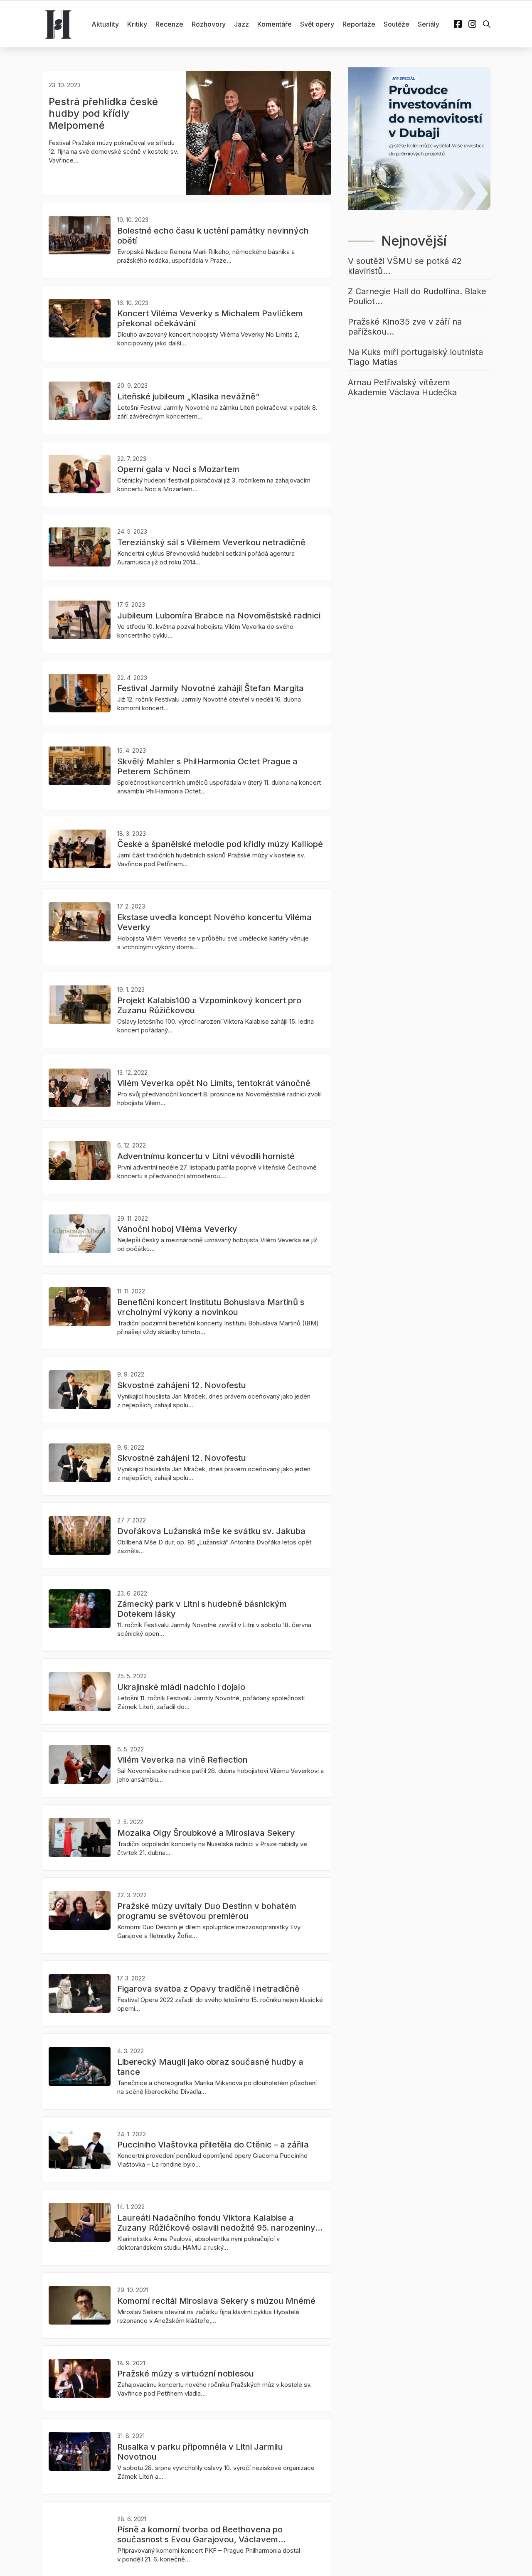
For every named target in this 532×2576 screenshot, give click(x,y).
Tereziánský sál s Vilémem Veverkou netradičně (211, 542)
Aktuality (105, 24)
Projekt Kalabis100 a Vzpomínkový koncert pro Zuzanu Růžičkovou (209, 1005)
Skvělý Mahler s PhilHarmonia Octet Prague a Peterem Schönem (207, 766)
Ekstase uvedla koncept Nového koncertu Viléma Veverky (214, 922)
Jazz (241, 24)
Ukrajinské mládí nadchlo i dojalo (181, 1687)
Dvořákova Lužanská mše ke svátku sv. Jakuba (211, 1531)
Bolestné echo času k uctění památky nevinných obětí (213, 236)
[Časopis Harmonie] (58, 24)
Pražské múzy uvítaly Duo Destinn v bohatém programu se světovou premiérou (207, 1911)
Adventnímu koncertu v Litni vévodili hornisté (206, 1156)
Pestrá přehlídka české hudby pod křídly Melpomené (103, 114)
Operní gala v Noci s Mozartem (178, 469)
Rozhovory (209, 24)
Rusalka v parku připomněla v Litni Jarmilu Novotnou (200, 2452)
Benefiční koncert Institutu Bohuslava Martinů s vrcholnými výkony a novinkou (211, 1307)
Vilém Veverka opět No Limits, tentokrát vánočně (214, 1083)
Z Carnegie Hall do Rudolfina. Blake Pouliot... (417, 296)
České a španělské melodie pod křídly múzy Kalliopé (220, 844)
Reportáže (359, 24)
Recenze (169, 24)
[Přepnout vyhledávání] (487, 24)
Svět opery (317, 24)
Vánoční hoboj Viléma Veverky (177, 1229)
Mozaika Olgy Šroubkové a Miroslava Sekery (206, 1833)
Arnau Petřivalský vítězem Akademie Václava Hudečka (402, 387)
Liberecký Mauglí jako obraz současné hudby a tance (210, 2067)
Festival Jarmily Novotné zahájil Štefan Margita (211, 688)
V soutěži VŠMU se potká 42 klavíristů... (405, 266)
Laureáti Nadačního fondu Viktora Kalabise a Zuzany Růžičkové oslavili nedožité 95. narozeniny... (220, 2223)
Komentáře (275, 24)
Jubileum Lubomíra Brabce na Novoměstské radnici (219, 616)
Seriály (429, 24)
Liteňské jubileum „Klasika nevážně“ (188, 396)
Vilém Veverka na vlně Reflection (182, 1760)
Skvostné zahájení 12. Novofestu (182, 1385)
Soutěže (397, 24)
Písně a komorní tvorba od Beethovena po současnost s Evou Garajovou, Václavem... (201, 2534)
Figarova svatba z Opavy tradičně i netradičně (208, 1989)
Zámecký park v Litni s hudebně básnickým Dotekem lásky (202, 1609)
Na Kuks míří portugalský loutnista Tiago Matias (415, 357)
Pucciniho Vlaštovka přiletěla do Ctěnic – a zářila (213, 2145)
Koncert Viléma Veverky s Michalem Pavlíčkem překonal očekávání (210, 318)
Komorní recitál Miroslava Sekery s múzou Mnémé (216, 2301)
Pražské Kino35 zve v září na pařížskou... (405, 327)
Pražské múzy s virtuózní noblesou (186, 2374)
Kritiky (137, 24)
